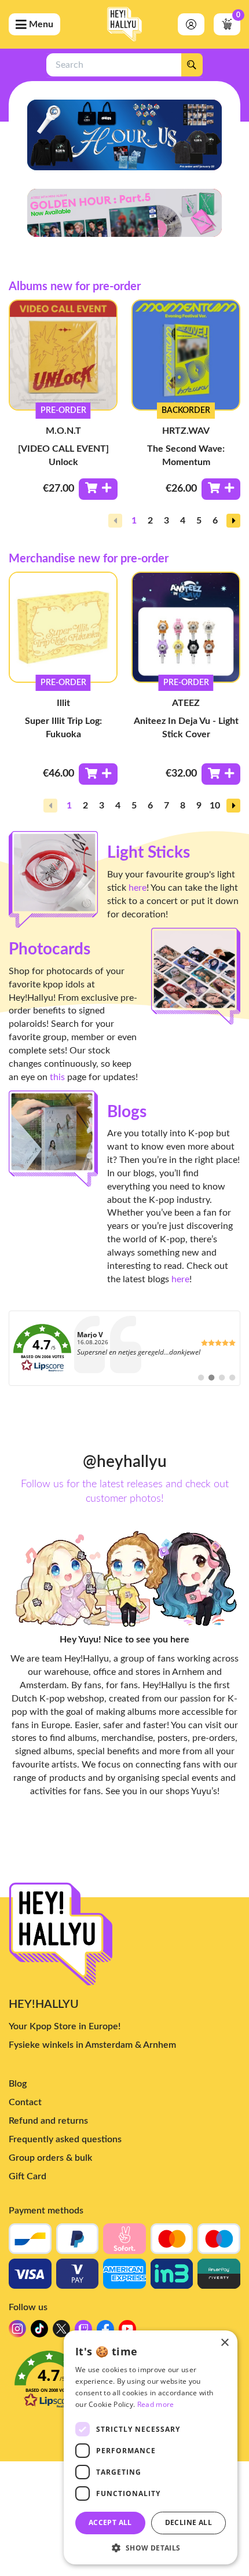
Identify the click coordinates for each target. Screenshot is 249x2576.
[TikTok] (39, 2332)
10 (215, 806)
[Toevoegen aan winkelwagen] (98, 489)
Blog (18, 2084)
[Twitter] (61, 2332)
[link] (124, 1348)
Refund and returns (48, 2121)
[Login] (191, 24)
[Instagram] (17, 2332)
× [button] (224, 2343)
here (138, 888)
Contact (25, 2102)
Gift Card (28, 2176)
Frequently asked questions (65, 2139)
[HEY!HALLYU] (124, 24)
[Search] (192, 65)
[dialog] (151, 2447)
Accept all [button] (110, 2522)
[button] (233, 521)
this (57, 1077)
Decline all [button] (188, 2522)
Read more (156, 2404)
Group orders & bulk (50, 2158)
